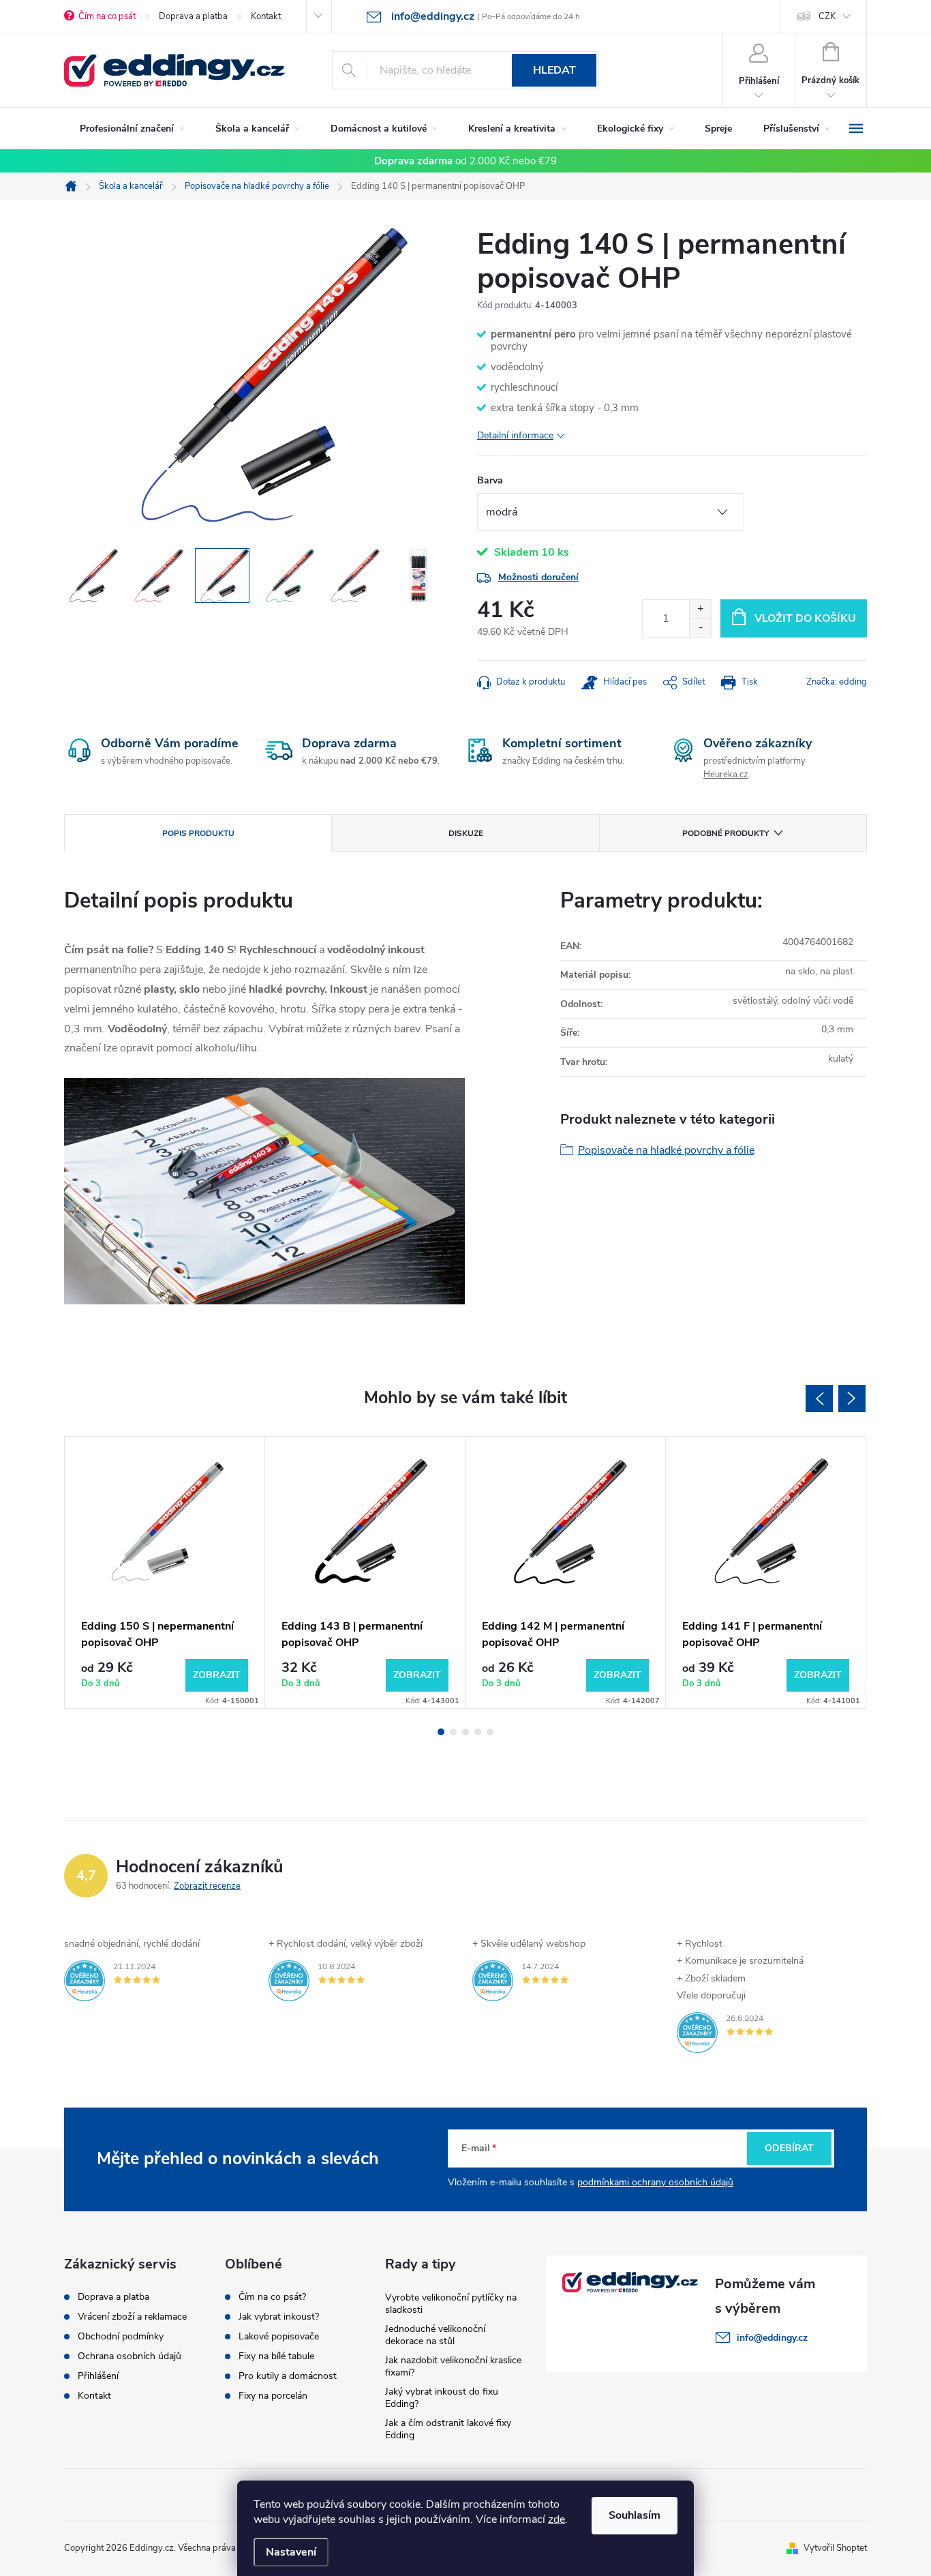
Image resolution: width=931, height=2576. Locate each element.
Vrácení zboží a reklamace (132, 2317)
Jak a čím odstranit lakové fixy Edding (448, 2429)
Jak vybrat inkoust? (279, 2317)
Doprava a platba (193, 16)
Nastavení (291, 2552)
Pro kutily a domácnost (288, 2376)
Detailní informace (515, 435)
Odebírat (789, 2148)
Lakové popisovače (279, 2337)
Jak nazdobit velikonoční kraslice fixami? (453, 2366)
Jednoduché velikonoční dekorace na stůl (435, 2335)
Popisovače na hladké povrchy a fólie (666, 1150)
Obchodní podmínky (121, 2337)
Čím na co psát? (272, 2297)
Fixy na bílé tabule (276, 2356)
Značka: (837, 682)
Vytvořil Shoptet (835, 2548)
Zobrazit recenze (207, 1886)
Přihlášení (98, 2376)
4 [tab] (478, 1732)
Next (852, 1398)
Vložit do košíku (805, 618)
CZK (827, 16)
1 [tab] (441, 1732)
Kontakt (266, 16)
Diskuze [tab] (466, 833)
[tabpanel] (165, 1572)
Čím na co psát (107, 16)
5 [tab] (490, 1732)
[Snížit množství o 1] (700, 628)
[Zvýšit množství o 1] (700, 609)
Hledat (554, 70)
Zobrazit (217, 1675)
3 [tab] (465, 1732)
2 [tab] (453, 1732)
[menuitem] (132, 129)
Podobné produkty (726, 833)
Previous (819, 1398)
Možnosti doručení (538, 577)
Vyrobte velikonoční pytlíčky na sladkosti (451, 2304)
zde (556, 2519)
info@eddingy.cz (772, 2338)
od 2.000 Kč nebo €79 (465, 161)
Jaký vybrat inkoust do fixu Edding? (442, 2398)
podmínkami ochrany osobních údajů (655, 2182)
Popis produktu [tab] (198, 833)
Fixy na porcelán (273, 2396)
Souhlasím (635, 2515)
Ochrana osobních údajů (129, 2356)
